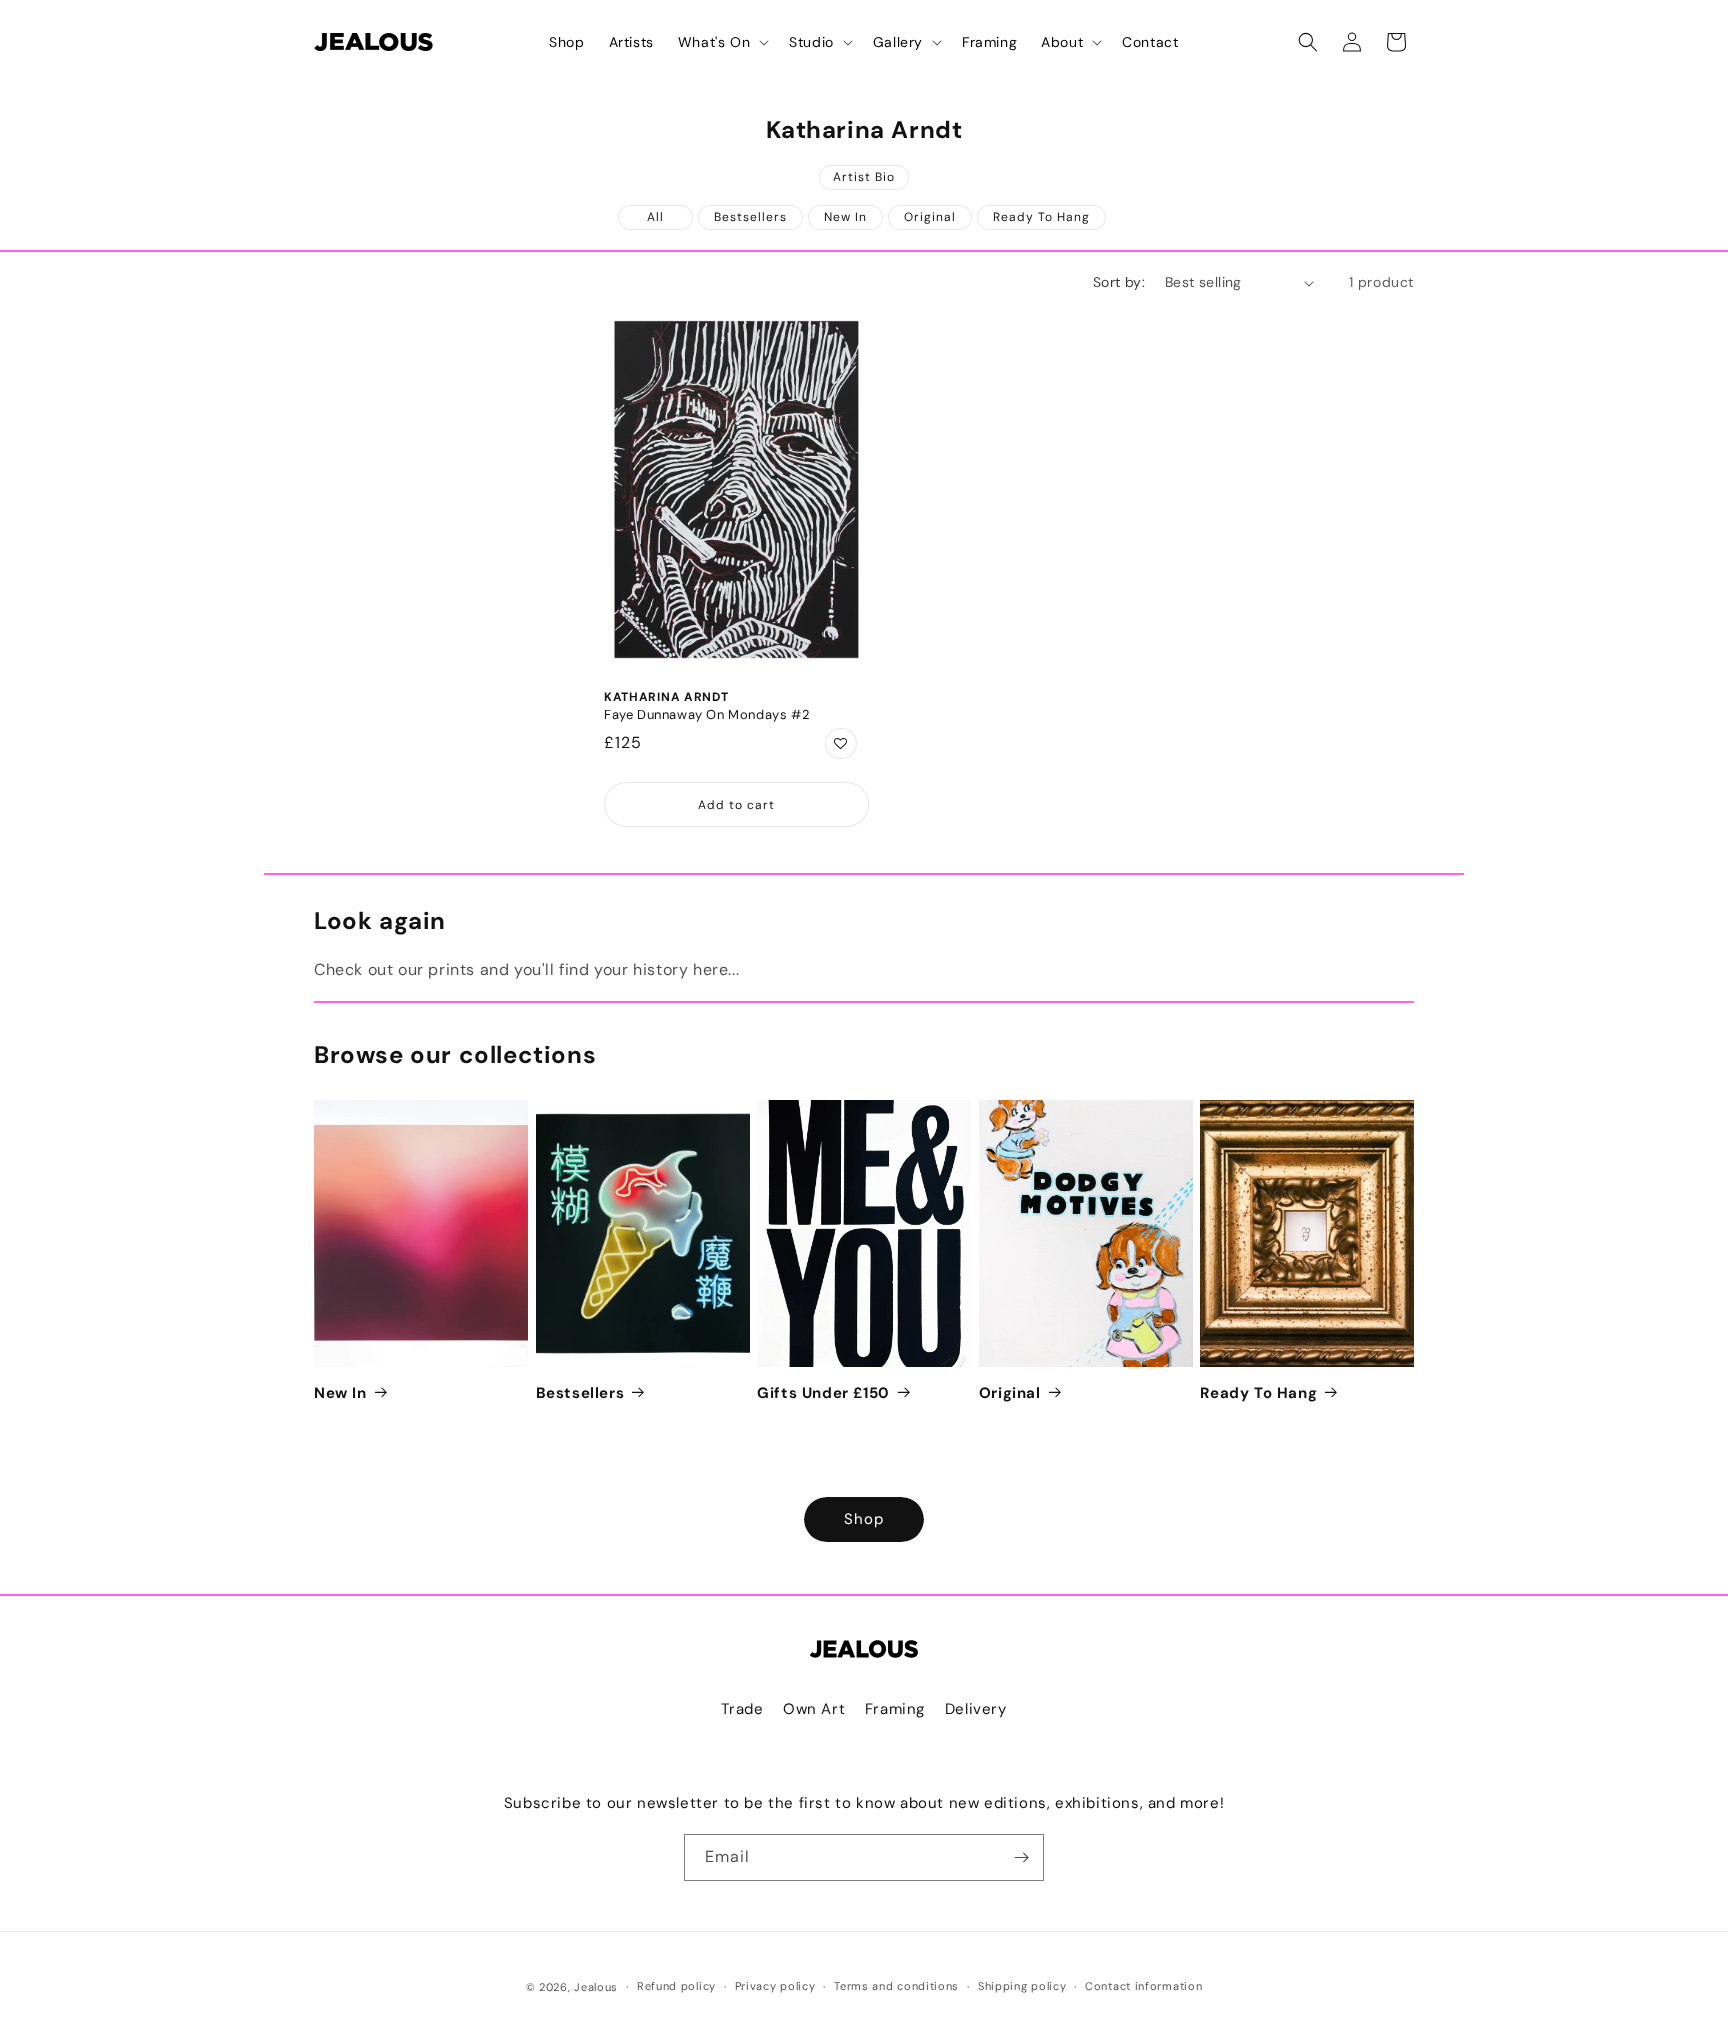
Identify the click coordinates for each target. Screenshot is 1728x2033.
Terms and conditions (896, 1986)
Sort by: (1119, 282)
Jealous (596, 1987)
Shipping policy (1022, 1986)
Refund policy (676, 1986)
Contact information (1143, 1986)
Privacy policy (775, 1986)
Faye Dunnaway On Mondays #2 (707, 715)
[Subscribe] (1021, 1857)
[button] (721, 42)
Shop (864, 1519)
